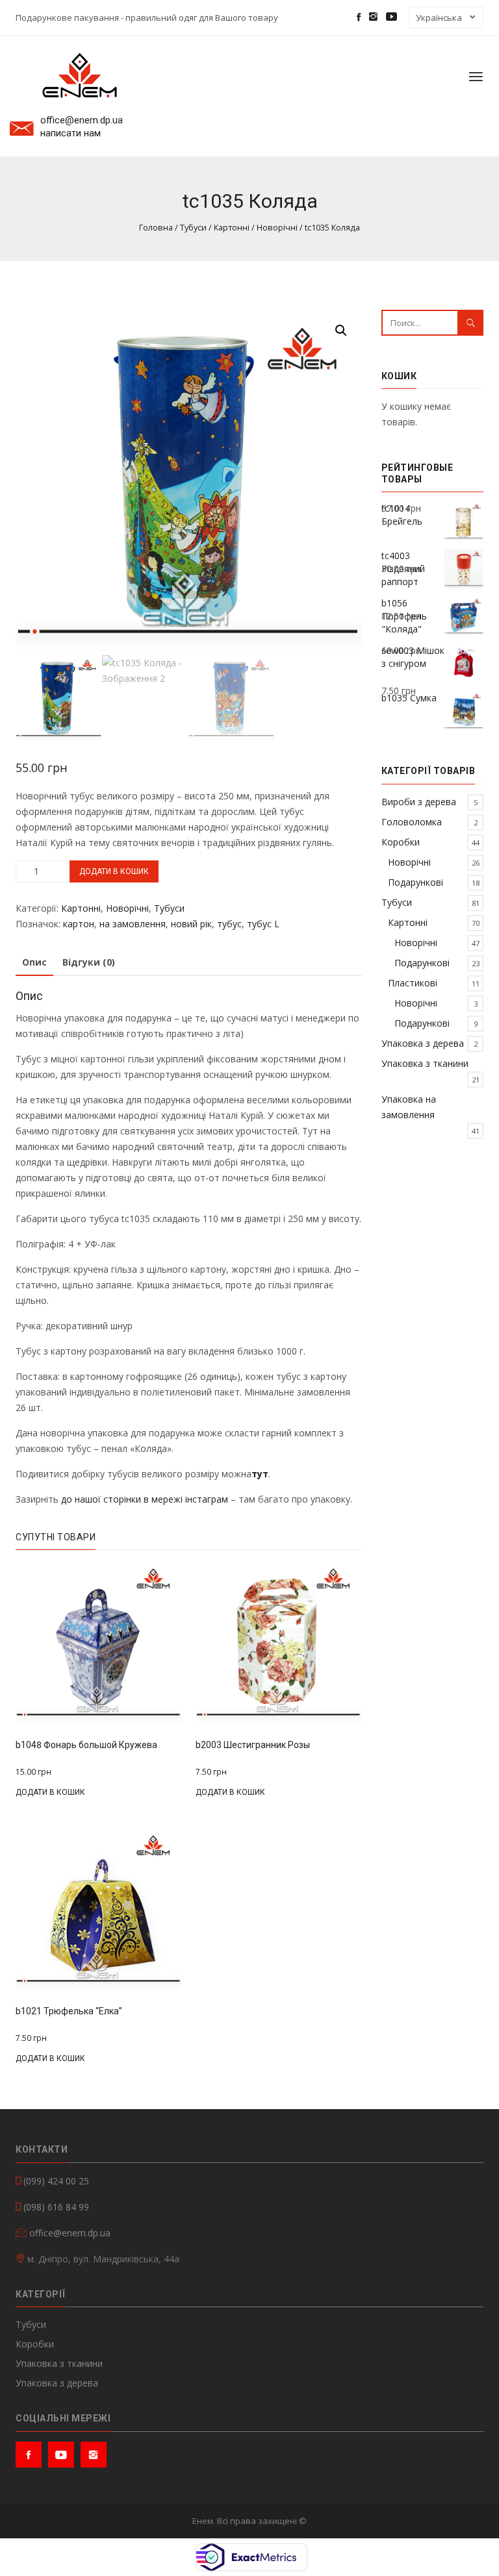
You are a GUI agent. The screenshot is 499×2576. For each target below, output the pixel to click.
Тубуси (193, 227)
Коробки (401, 842)
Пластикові (413, 983)
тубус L (263, 924)
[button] (341, 331)
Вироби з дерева (419, 802)
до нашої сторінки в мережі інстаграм (145, 1499)
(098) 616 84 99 (56, 2207)
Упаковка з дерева (423, 1043)
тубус (229, 924)
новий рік (191, 924)
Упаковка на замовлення (409, 1107)
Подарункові (416, 882)
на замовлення (133, 924)
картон (79, 924)
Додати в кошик (114, 871)
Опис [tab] (34, 962)
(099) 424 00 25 (56, 2181)
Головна (156, 227)
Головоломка (412, 822)
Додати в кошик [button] (50, 1792)
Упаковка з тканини (425, 1063)
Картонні (232, 227)
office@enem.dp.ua (82, 120)
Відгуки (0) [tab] (89, 962)
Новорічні (277, 227)
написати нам (70, 133)
